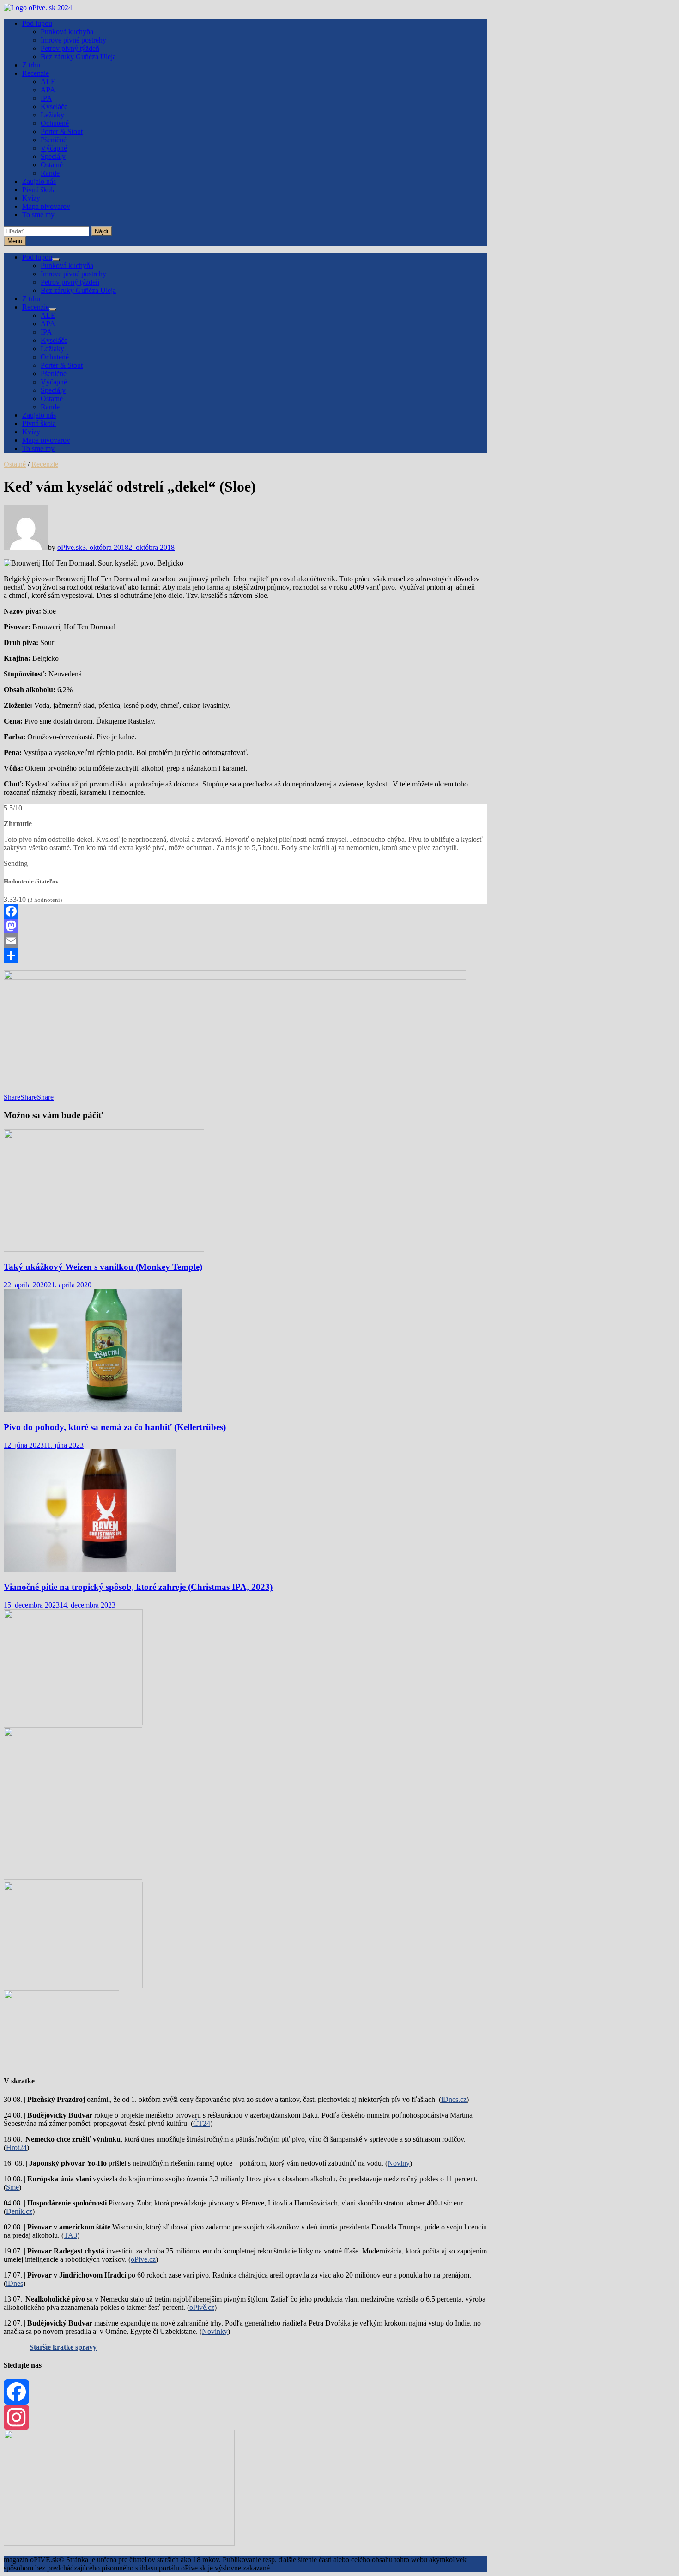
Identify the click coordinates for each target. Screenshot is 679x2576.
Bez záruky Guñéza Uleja (78, 57)
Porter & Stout (62, 131)
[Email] (245, 941)
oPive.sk (70, 547)
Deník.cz (19, 2211)
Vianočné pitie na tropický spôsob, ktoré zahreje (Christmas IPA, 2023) (138, 1587)
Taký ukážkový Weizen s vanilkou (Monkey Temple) (103, 1267)
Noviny (399, 2163)
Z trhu (31, 65)
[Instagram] (245, 2417)
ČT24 (202, 2123)
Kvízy (31, 198)
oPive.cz (143, 2259)
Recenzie (36, 73)
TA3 (70, 2235)
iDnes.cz (454, 2099)
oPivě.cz (202, 2307)
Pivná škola (39, 190)
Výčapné (54, 148)
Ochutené (55, 123)
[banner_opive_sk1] (73, 1723)
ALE (48, 82)
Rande (50, 173)
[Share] (245, 956)
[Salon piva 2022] (61, 2063)
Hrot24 (16, 2147)
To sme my (38, 215)
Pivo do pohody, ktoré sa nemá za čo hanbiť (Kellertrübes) (115, 1427)
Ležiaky (52, 115)
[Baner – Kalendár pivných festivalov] (119, 2543)
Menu (15, 241)
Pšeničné (54, 140)
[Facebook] (245, 911)
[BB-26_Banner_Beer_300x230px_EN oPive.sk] (73, 1986)
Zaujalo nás (39, 181)
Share (12, 1097)
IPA (46, 98)
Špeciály (53, 156)
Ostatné (52, 165)
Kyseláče (54, 107)
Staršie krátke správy (63, 2347)
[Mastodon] (245, 926)
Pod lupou (37, 23)
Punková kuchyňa (67, 32)
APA (48, 90)
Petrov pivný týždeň (70, 48)
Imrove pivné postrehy (73, 40)
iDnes (15, 2283)
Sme (12, 2187)
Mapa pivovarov (46, 206)
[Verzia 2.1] (73, 1877)
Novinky (215, 2331)
